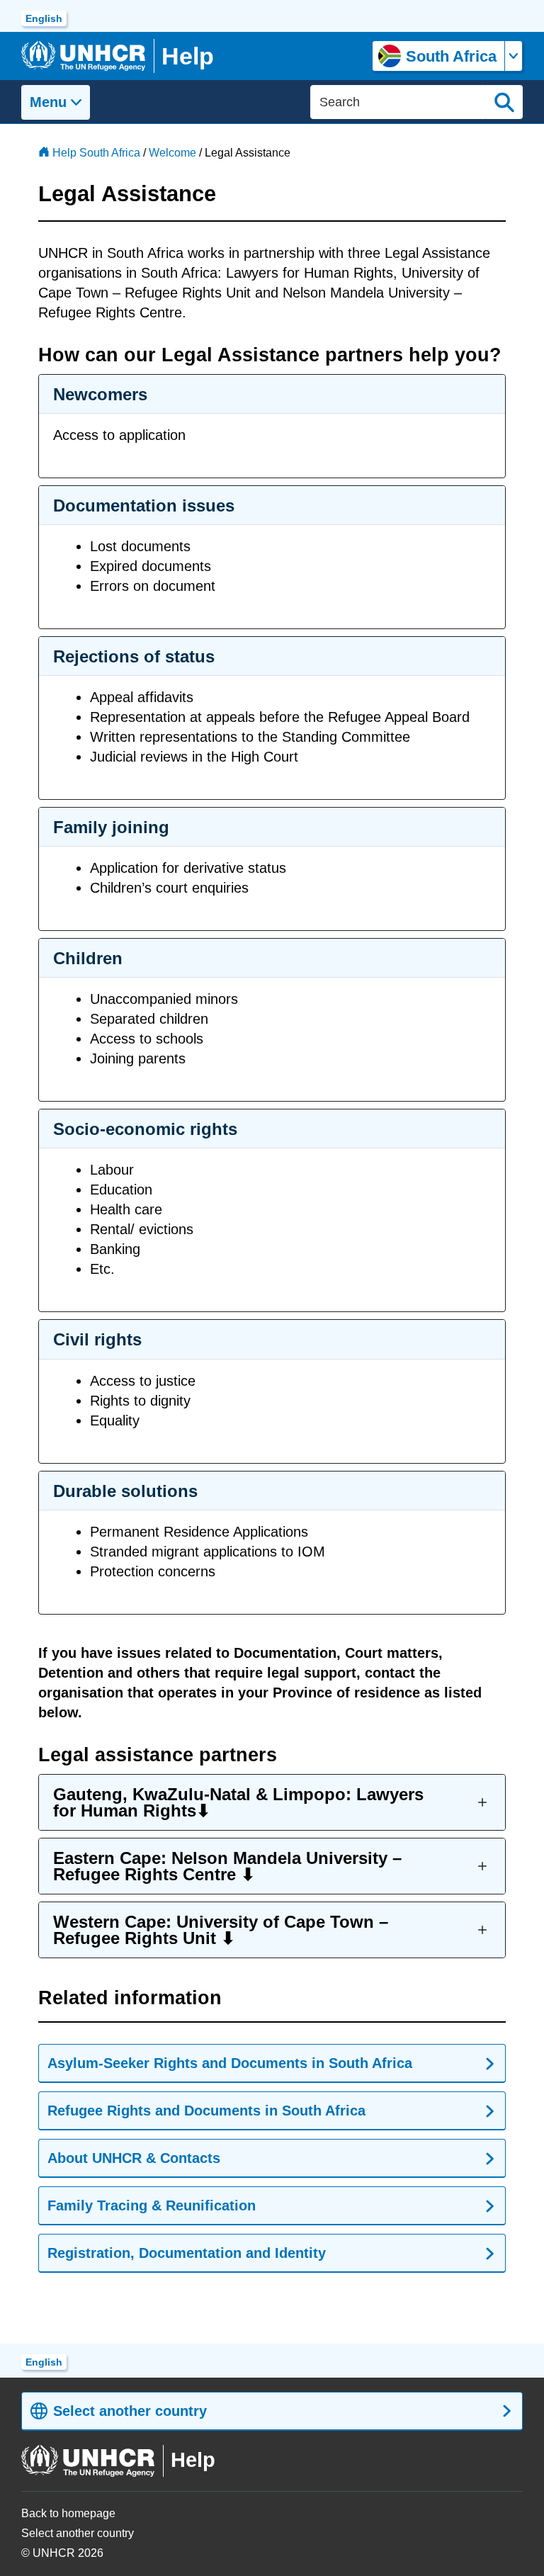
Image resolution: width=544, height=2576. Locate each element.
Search (504, 102)
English (44, 18)
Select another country (130, 2411)
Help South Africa (96, 153)
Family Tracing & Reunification (152, 2205)
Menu (48, 102)
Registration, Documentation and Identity (187, 2253)
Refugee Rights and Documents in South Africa (206, 2111)
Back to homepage (68, 2513)
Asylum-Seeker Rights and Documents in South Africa (230, 2063)
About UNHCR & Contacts (134, 2158)
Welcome (172, 153)
